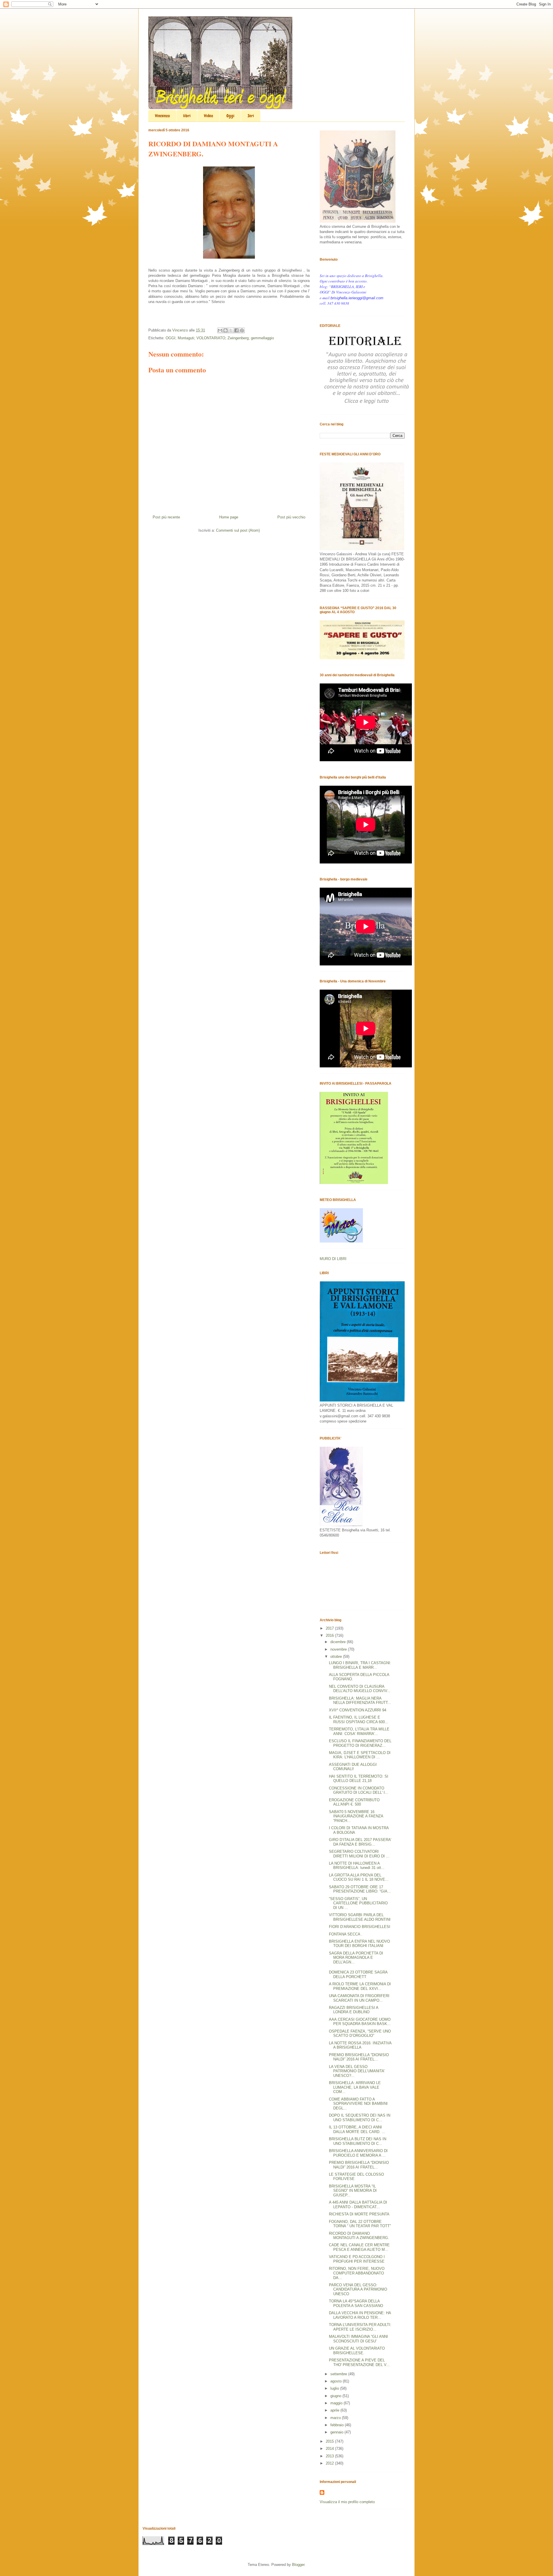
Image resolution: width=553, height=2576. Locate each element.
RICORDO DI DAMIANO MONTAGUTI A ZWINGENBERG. (359, 2236)
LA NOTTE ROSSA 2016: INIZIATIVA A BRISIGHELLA (360, 2045)
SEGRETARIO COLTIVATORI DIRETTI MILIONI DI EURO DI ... (359, 1854)
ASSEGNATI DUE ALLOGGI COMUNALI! (353, 1767)
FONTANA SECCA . (346, 1934)
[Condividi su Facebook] (236, 330)
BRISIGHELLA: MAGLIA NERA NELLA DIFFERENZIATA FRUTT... (360, 1701)
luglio (335, 2388)
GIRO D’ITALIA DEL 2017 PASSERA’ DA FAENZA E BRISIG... (360, 1842)
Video (209, 116)
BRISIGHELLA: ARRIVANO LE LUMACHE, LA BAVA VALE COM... (355, 2087)
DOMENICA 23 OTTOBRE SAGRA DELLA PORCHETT (358, 1974)
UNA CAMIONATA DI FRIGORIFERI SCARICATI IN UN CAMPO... (359, 1998)
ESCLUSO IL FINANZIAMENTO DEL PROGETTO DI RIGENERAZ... (360, 1743)
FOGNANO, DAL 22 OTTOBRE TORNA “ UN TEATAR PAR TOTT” (360, 2224)
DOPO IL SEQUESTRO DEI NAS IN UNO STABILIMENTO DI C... (360, 2118)
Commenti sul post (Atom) (238, 530)
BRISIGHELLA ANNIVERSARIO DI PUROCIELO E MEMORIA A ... (358, 2153)
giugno (336, 2396)
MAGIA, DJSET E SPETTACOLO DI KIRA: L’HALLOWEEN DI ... (360, 1755)
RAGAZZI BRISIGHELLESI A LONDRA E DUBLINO (354, 2010)
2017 (330, 1628)
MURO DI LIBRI (333, 1259)
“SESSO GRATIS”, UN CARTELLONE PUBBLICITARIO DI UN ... (358, 1903)
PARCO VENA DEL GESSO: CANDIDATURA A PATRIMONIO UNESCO (358, 2289)
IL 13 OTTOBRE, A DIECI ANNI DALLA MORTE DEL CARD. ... (357, 2129)
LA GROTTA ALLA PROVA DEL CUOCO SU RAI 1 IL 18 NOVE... (359, 1877)
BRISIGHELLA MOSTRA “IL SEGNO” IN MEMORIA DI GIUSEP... (353, 2191)
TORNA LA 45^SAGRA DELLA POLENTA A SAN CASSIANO (356, 2303)
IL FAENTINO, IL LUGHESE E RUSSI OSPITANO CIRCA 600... (359, 1720)
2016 (330, 1635)
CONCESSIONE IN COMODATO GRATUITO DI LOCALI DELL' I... (359, 1790)
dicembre (339, 1642)
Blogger (298, 2565)
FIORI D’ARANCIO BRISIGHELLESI (360, 1927)
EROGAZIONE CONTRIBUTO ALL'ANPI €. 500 (354, 1802)
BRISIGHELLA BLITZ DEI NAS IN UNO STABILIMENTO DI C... (358, 2141)
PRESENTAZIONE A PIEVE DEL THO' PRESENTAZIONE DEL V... (359, 2362)
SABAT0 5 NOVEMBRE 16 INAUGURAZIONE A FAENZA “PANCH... (356, 1816)
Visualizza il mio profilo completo (347, 2502)
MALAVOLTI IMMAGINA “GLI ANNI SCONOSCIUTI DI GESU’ (358, 2339)
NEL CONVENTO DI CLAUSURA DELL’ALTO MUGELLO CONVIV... (360, 1689)
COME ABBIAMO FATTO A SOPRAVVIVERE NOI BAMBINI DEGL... (358, 2104)
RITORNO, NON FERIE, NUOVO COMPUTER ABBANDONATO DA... (357, 2273)
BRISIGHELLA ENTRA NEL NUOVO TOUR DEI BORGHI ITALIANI (359, 1944)
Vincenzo (162, 116)
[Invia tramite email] (220, 330)
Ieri (251, 116)
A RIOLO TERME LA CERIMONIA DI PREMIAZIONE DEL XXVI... (360, 1986)
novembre (339, 1649)
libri (187, 116)
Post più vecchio (291, 517)
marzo (336, 2418)
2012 (330, 2463)
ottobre (337, 1657)
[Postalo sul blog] (226, 330)
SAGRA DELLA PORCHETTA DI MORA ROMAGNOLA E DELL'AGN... (356, 1958)
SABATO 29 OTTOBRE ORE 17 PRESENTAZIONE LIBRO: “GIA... (360, 1889)
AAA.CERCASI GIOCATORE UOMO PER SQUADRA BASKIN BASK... (360, 2022)
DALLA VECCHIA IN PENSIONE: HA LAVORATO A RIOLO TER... (360, 2315)
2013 (330, 2456)
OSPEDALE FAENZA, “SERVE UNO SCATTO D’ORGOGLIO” (360, 2034)
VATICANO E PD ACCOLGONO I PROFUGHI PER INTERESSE (357, 2259)
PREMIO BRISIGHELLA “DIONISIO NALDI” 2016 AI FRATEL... (359, 2057)
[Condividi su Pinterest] (242, 330)
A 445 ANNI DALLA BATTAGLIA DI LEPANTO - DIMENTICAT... (358, 2205)
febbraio (338, 2425)
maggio (337, 2403)
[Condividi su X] (231, 330)
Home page (229, 517)
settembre (339, 2374)
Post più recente (166, 517)
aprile (335, 2410)
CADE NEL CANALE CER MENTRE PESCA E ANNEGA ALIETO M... (359, 2247)
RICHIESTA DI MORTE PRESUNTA (359, 2214)
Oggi (230, 116)
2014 (330, 2449)
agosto (337, 2381)
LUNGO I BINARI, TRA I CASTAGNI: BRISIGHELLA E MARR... (360, 1665)
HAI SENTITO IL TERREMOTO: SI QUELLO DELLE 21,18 (359, 1779)
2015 (330, 2441)
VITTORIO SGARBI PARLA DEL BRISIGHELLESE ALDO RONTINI (360, 1917)
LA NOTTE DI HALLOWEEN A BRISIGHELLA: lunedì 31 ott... (357, 1866)
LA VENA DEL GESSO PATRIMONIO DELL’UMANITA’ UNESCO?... (357, 2071)
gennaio (337, 2432)
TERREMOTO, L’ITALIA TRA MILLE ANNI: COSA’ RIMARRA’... (359, 1731)
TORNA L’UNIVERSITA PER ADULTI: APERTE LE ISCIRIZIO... (360, 2327)
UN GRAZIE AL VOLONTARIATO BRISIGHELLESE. (357, 2351)
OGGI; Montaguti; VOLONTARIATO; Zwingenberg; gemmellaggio (220, 338)
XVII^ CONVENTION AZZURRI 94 (358, 1710)
